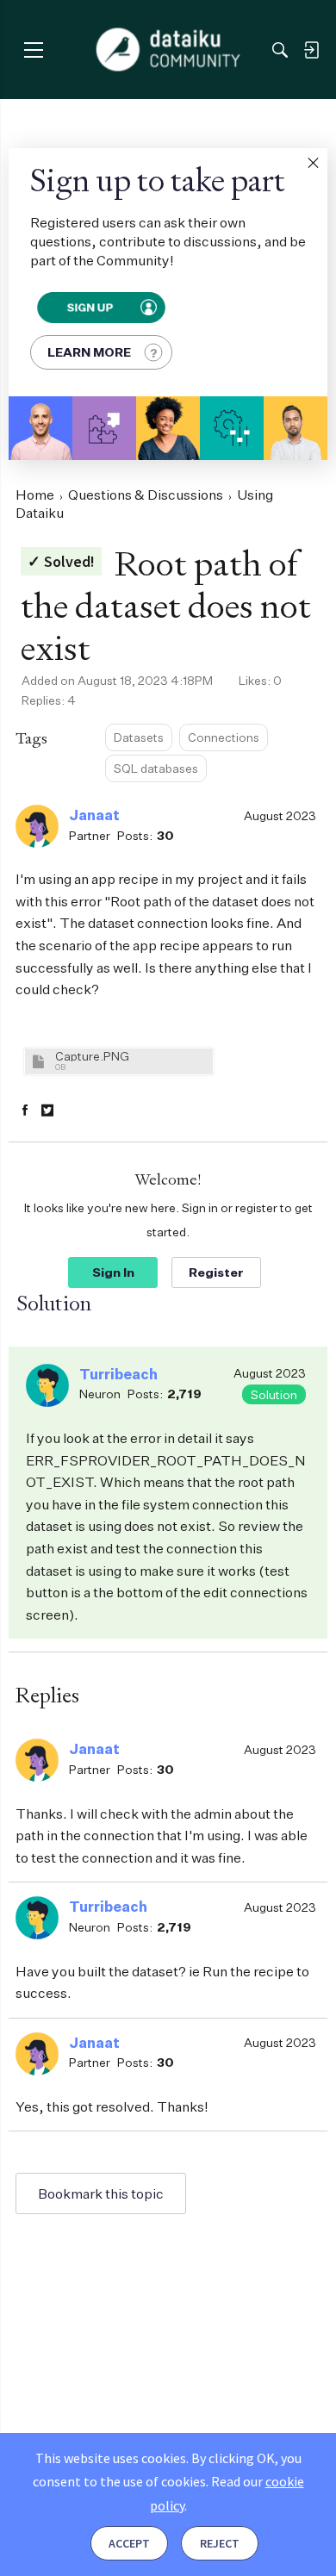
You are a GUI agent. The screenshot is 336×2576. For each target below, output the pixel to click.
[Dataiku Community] (168, 50)
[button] (313, 163)
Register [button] (216, 1272)
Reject (220, 2543)
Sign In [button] (113, 1272)
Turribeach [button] (118, 1374)
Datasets (139, 737)
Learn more (89, 352)
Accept (129, 2543)
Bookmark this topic (101, 2193)
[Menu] (33, 50)
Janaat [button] (94, 815)
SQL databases (156, 768)
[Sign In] (311, 50)
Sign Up (90, 308)
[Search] (280, 50)
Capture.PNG (92, 1056)
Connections (224, 737)
